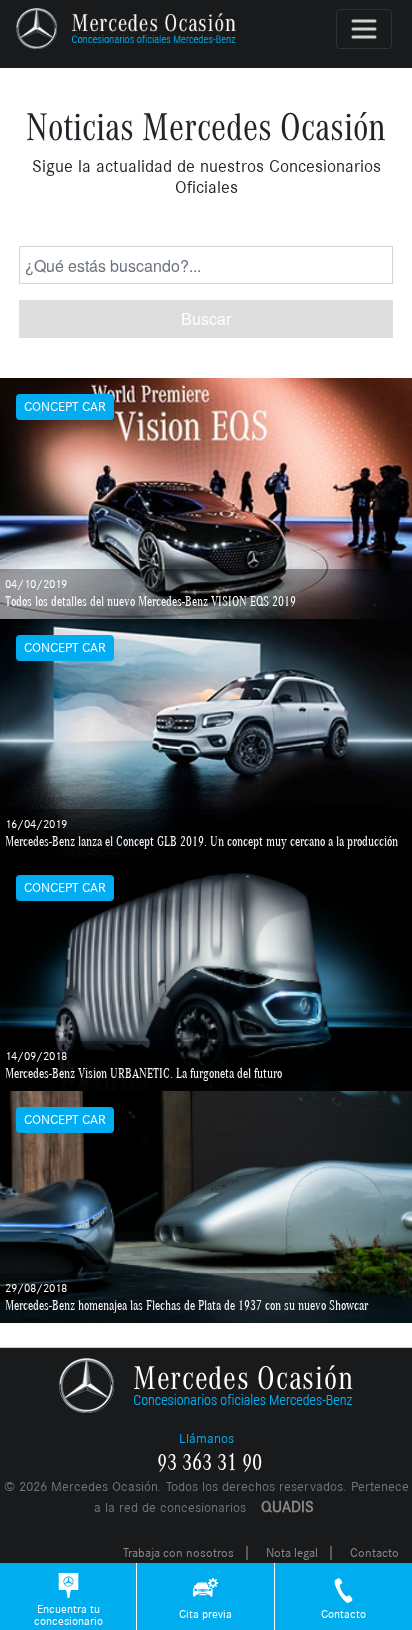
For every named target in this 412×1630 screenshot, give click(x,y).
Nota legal (292, 1553)
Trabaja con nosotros (178, 1553)
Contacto (374, 1553)
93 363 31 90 (209, 1463)
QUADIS (287, 1506)
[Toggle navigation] (364, 29)
